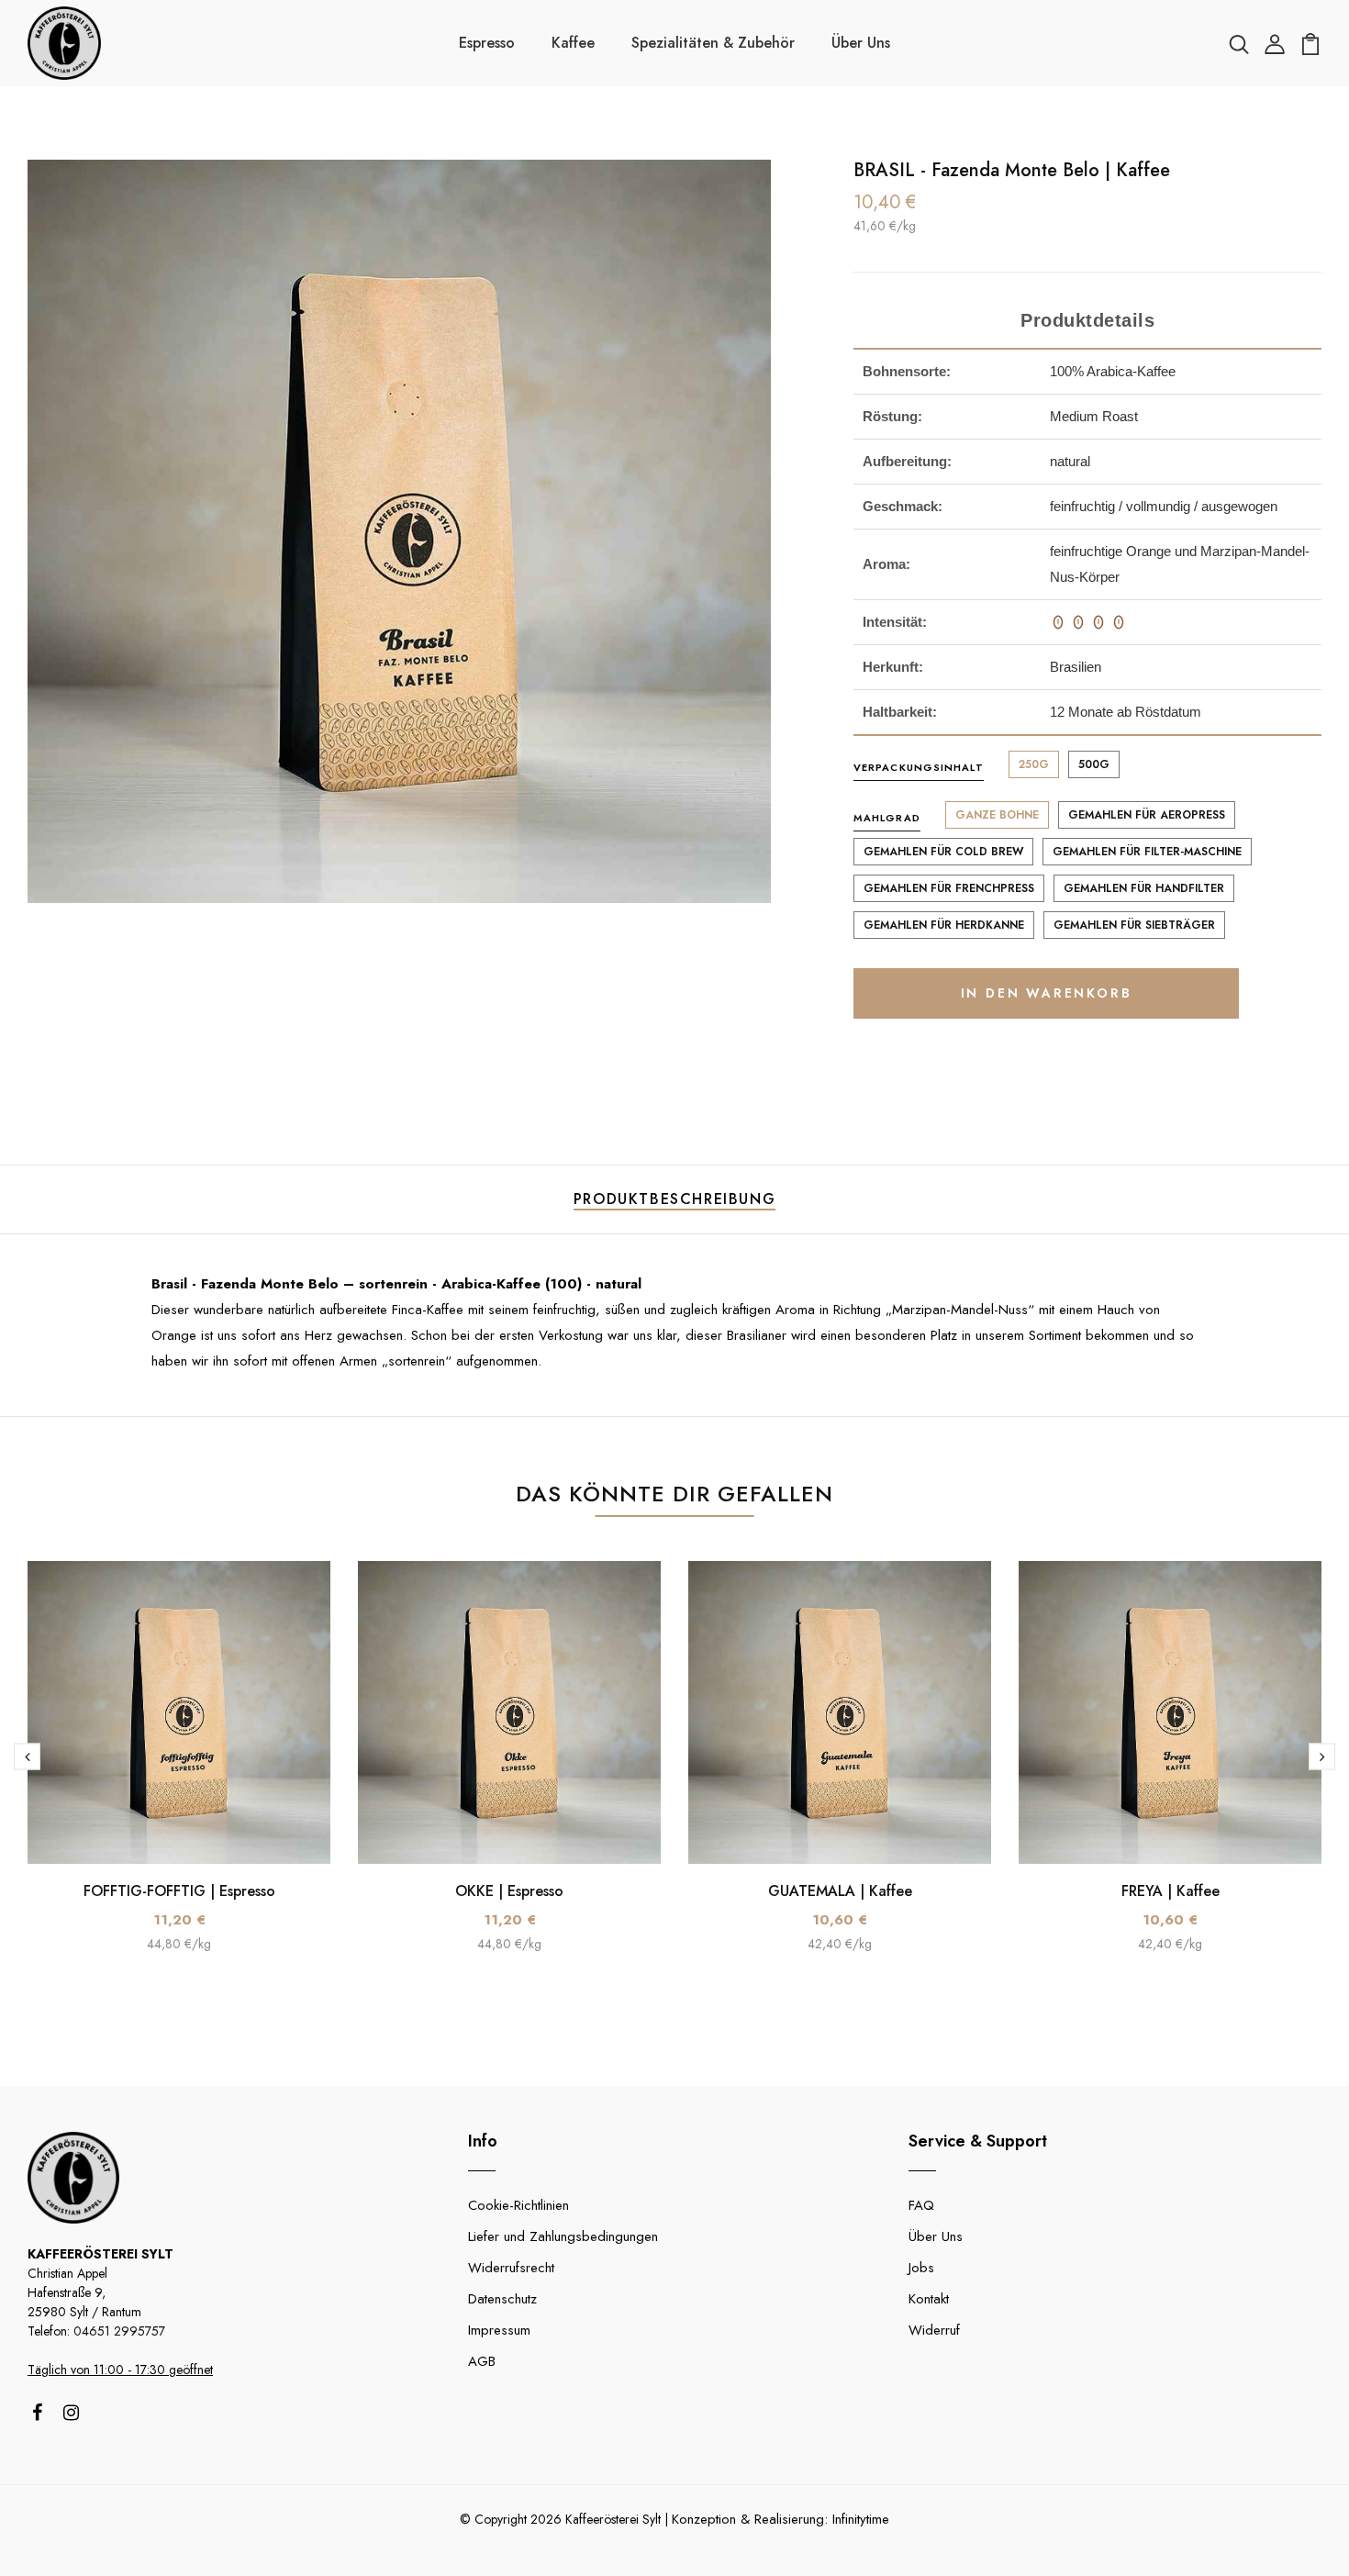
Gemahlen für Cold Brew (943, 852)
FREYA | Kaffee (1171, 1891)
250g (1034, 764)
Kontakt (929, 2299)
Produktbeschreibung (674, 1199)
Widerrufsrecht (511, 2268)
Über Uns (861, 43)
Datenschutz (502, 2299)
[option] (179, 1771)
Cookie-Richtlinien (518, 2205)
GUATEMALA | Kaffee (840, 1891)
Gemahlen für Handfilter (1144, 888)
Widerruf (934, 2330)
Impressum (499, 2330)
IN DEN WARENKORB (1047, 993)
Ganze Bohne (997, 815)
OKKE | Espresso (509, 1891)
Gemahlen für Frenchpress (949, 888)
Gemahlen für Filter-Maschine (1147, 852)
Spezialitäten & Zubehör (713, 43)
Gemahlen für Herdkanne (944, 925)
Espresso (487, 43)
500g (1094, 764)
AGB (482, 2361)
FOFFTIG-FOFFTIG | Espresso (179, 1891)
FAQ (921, 2205)
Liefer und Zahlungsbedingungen (563, 2236)
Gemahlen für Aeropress (1147, 815)
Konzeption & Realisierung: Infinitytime (780, 2519)
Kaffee (573, 43)
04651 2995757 (119, 2331)
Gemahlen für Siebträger (1134, 925)
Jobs (921, 2268)
